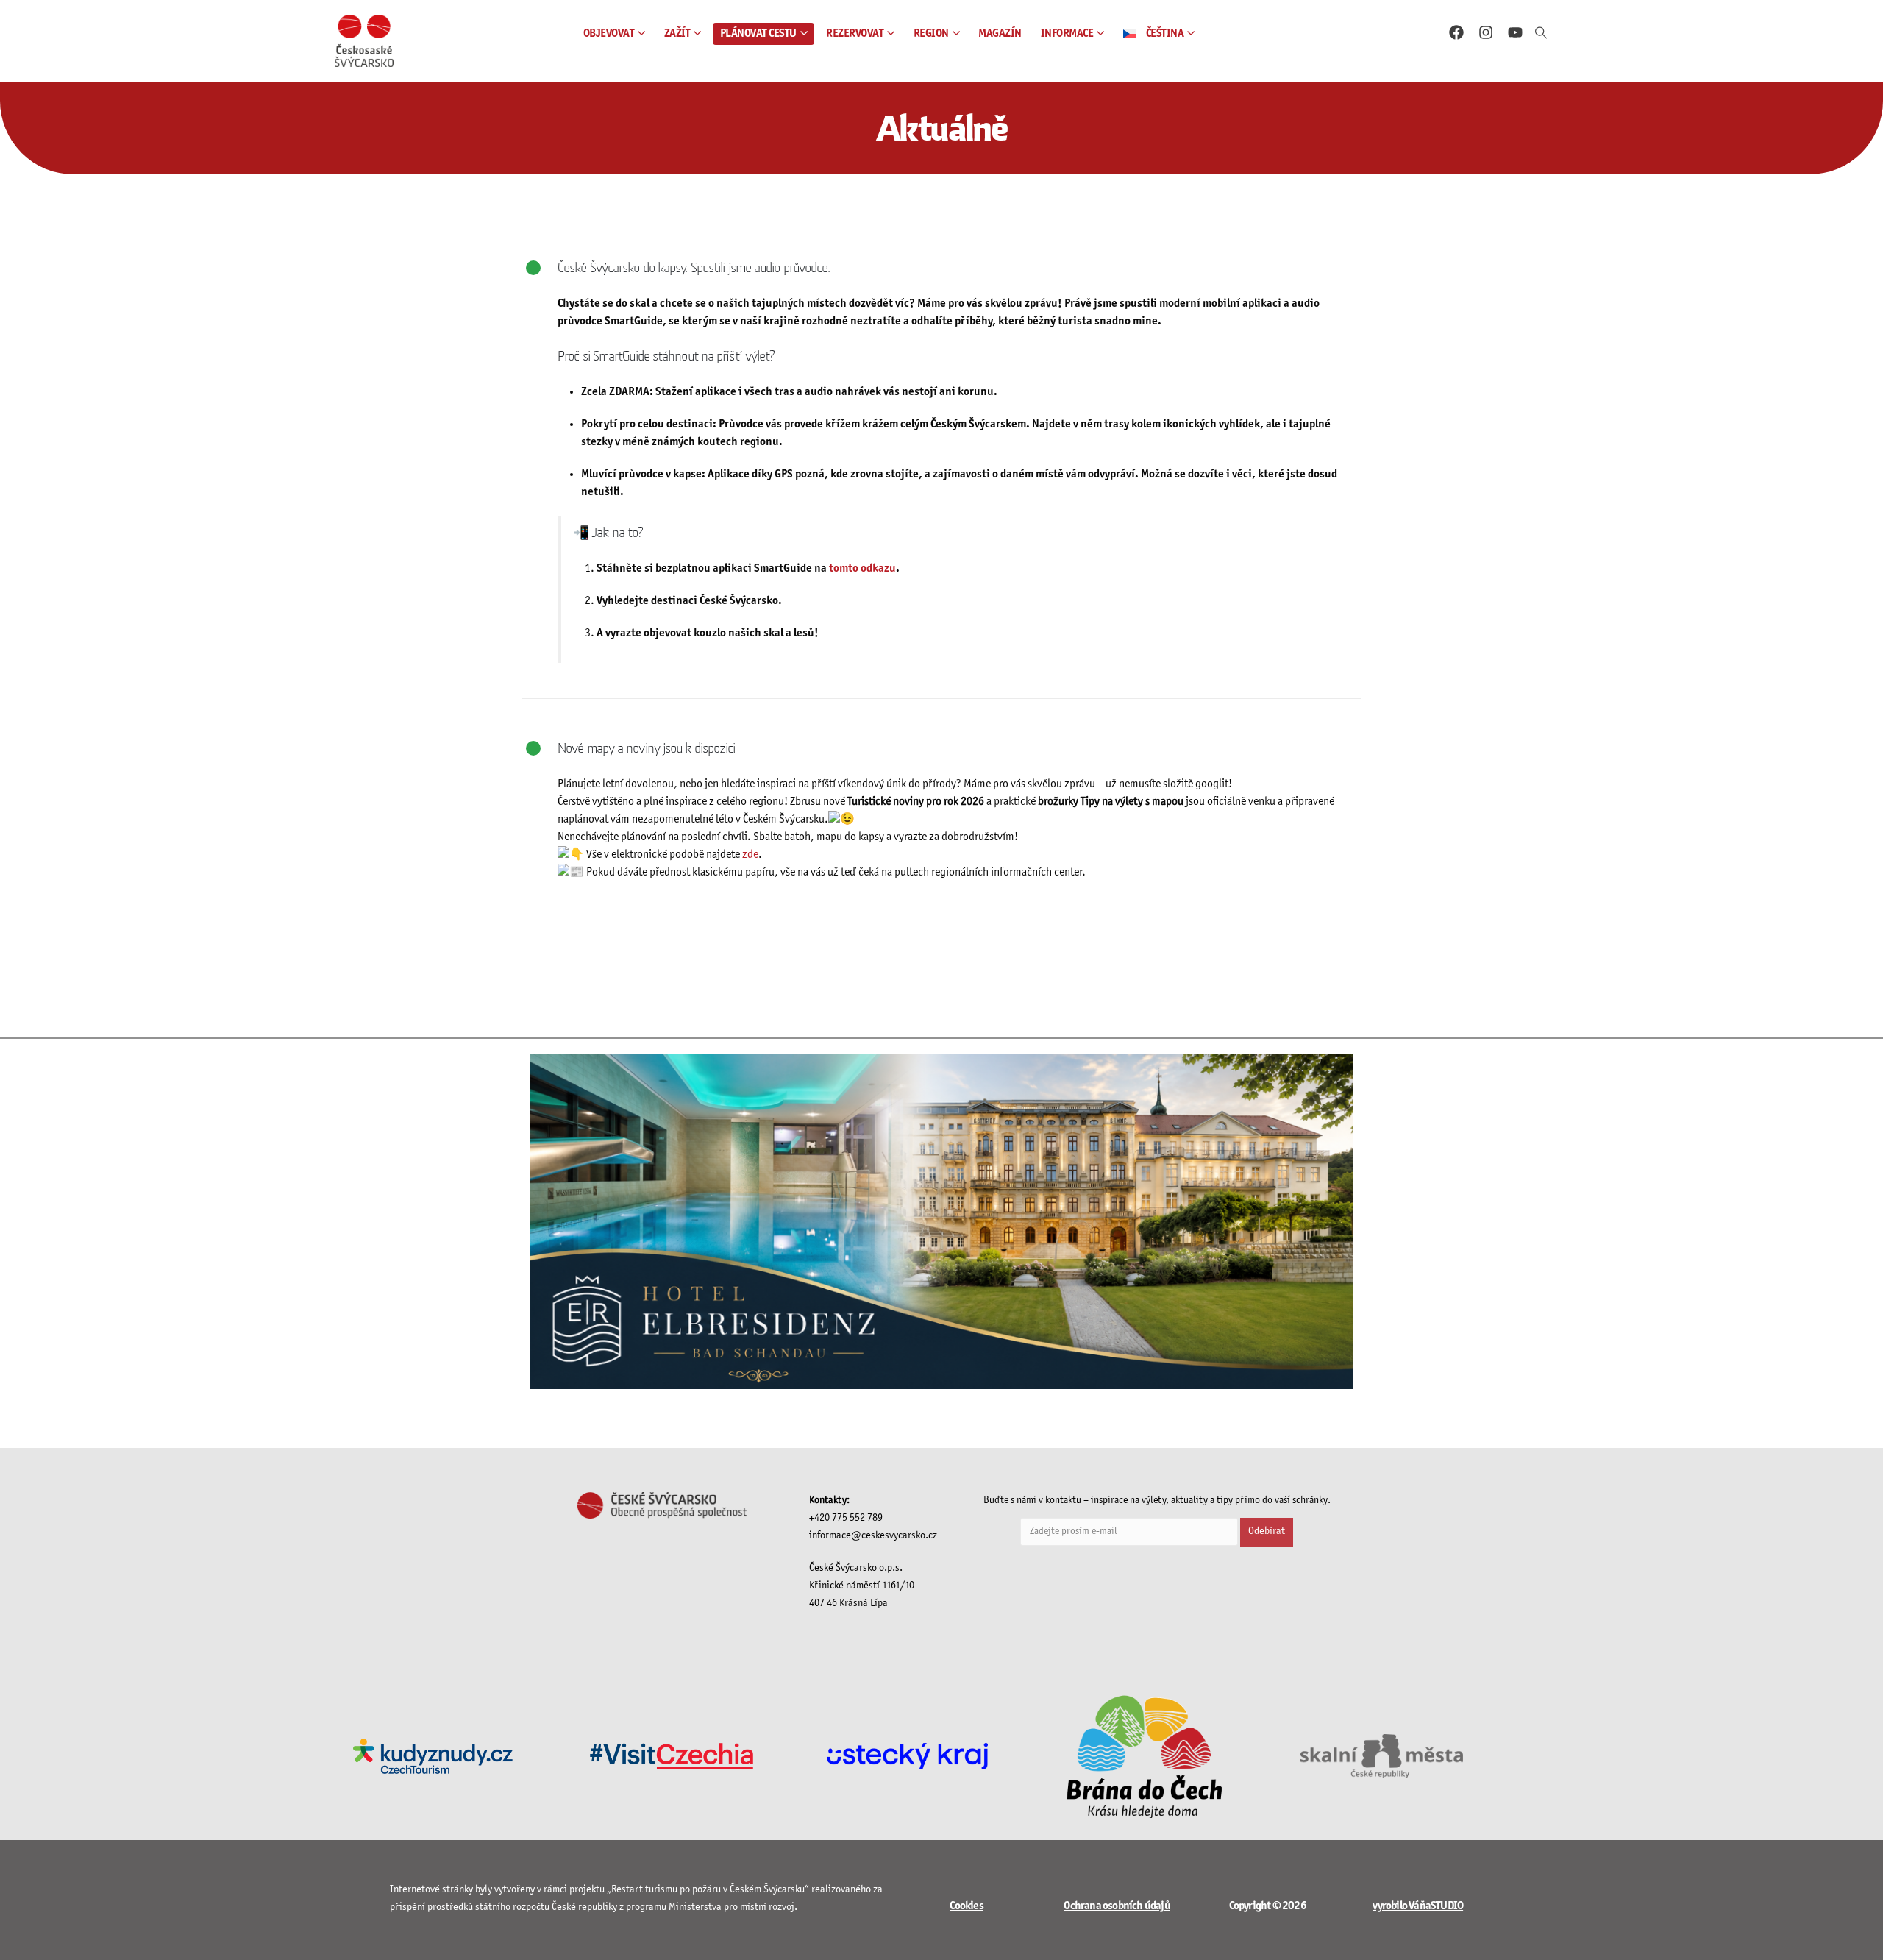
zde (750, 855)
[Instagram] (1486, 32)
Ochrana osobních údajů (1117, 1906)
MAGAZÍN (1000, 33)
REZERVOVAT (855, 33)
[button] (1541, 34)
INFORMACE (1067, 33)
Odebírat (1267, 1531)
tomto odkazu (862, 568)
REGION (931, 33)
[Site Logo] (364, 41)
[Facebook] (1456, 32)
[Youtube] (1515, 32)
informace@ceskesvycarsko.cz (873, 1536)
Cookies (966, 1906)
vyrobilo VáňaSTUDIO (1418, 1906)
